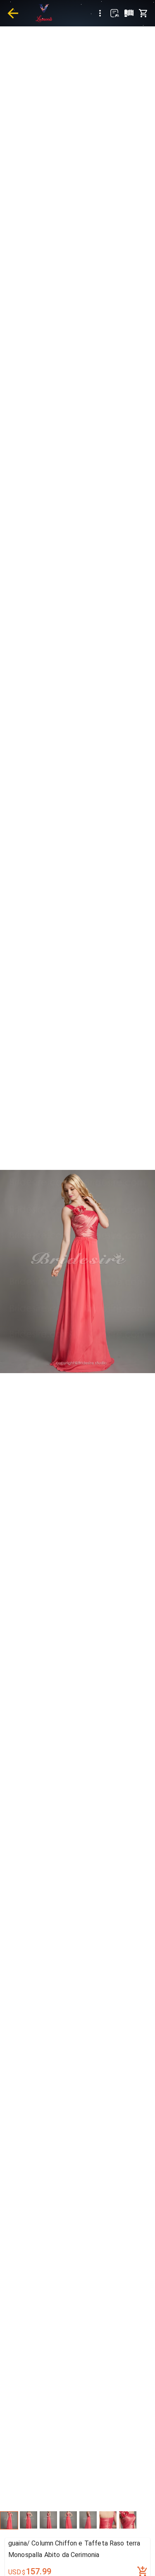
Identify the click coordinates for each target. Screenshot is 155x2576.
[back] (13, 13)
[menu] (100, 13)
